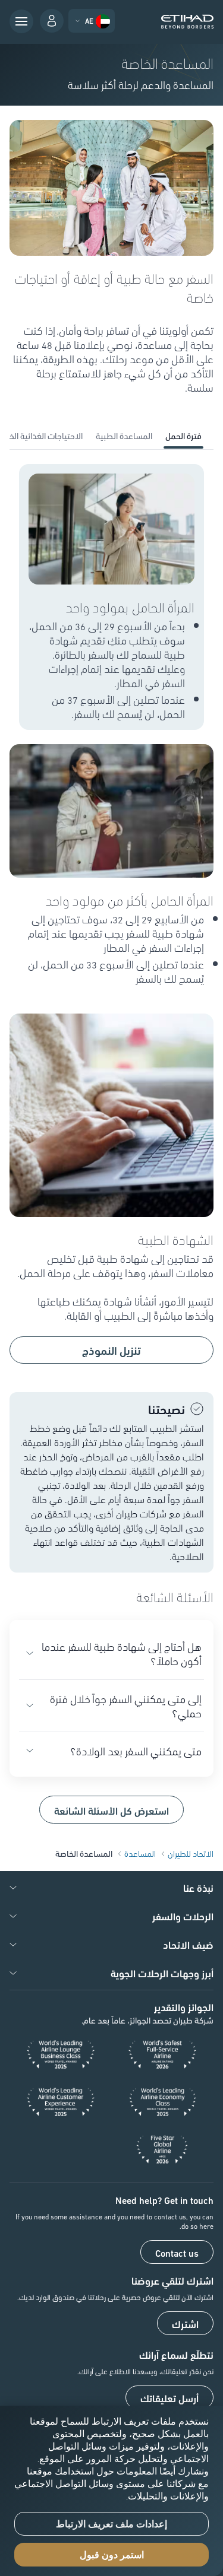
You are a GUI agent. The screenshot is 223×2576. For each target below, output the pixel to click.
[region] (111, 2491)
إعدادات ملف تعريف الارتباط (111, 2524)
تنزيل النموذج (111, 1350)
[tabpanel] (111, 1144)
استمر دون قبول (112, 2555)
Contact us (177, 2253)
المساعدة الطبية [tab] (124, 436)
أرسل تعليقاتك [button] (169, 2398)
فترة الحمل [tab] (183, 436)
